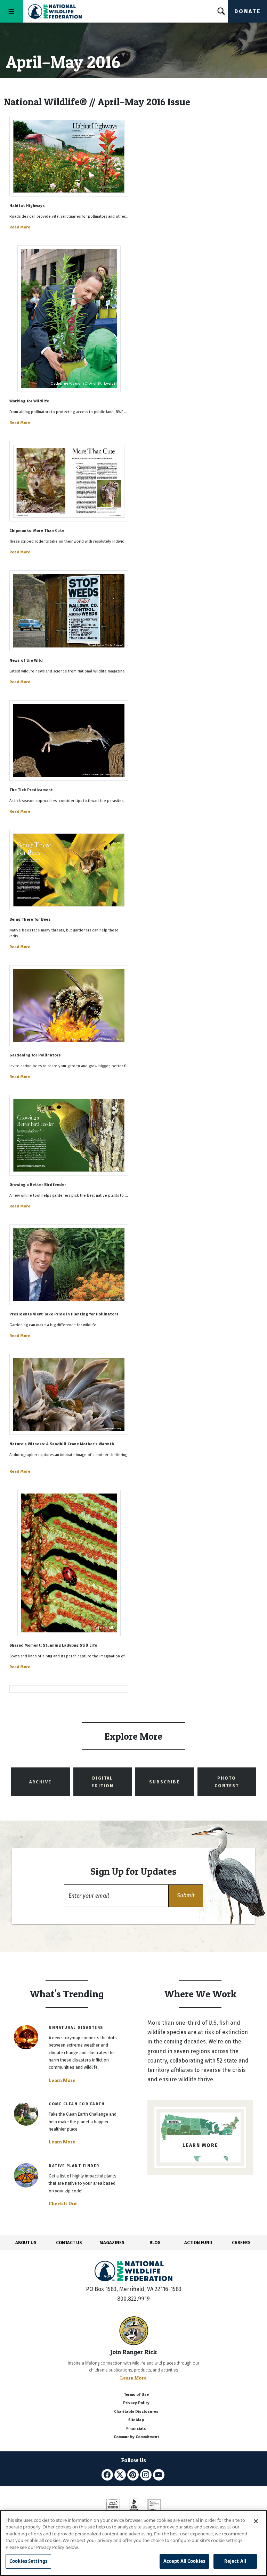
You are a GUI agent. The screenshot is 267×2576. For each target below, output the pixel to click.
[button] (186, 1896)
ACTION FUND (198, 2243)
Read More (20, 227)
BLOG (155, 2243)
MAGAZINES (112, 2243)
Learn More (62, 2080)
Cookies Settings (28, 2561)
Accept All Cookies (184, 2561)
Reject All (235, 2561)
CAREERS (241, 2243)
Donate (248, 11)
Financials (136, 2429)
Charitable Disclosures (136, 2412)
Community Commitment (136, 2437)
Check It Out (63, 2203)
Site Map (136, 2420)
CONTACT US (69, 2243)
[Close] (256, 2521)
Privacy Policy (136, 2403)
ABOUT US (26, 2243)
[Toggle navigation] (11, 11)
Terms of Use (136, 2395)
